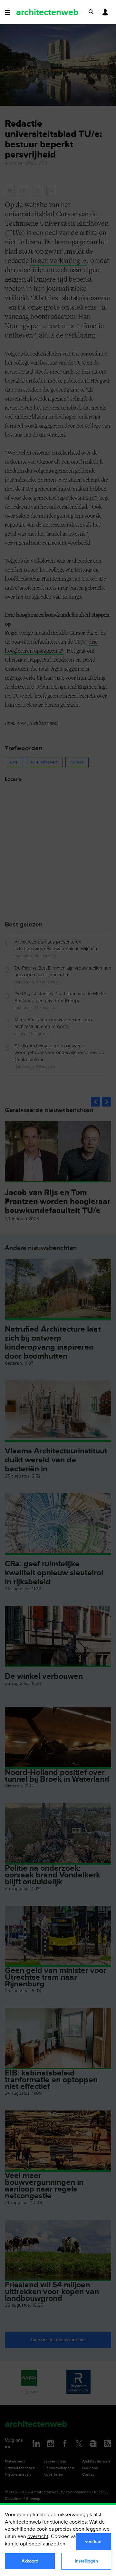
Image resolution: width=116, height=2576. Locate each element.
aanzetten (54, 2544)
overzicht (38, 2537)
